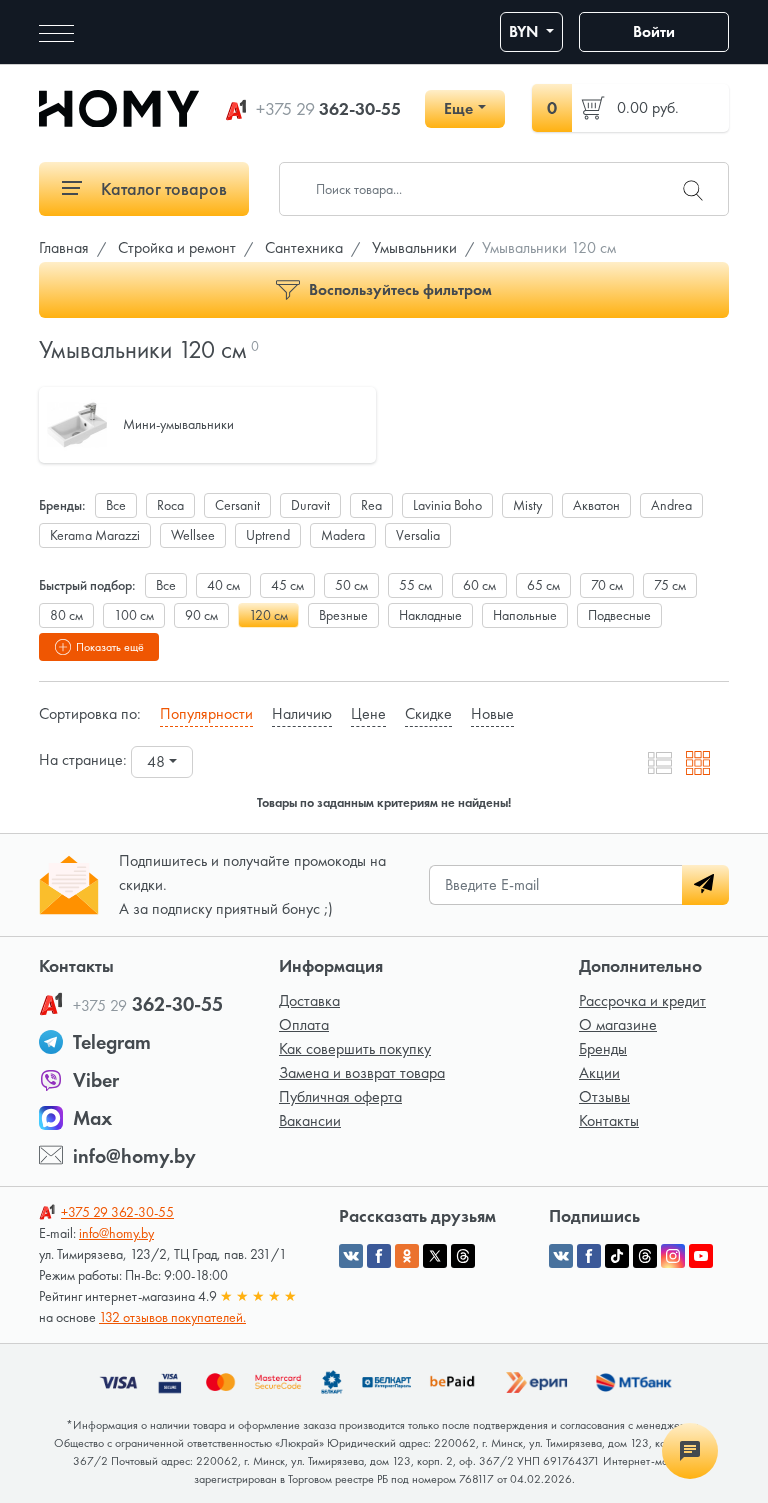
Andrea (671, 505)
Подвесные (619, 615)
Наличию (302, 713)
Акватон (596, 505)
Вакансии (310, 1120)
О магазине (618, 1024)
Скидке (428, 713)
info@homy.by (134, 1156)
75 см (670, 585)
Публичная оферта (340, 1096)
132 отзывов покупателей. (172, 1317)
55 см (415, 585)
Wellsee (193, 535)
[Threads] (645, 1256)
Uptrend (268, 535)
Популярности (206, 713)
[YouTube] (701, 1256)
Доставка (309, 1000)
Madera (343, 535)
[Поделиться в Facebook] (379, 1256)
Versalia (418, 535)
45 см (287, 585)
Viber (96, 1080)
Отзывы (604, 1096)
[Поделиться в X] (435, 1256)
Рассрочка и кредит (642, 1000)
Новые (492, 713)
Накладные (430, 615)
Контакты (609, 1120)
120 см (268, 615)
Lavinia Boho (447, 505)
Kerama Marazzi (95, 535)
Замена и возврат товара (362, 1072)
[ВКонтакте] (561, 1256)
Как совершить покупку (355, 1048)
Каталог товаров (162, 188)
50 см (351, 585)
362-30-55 (328, 109)
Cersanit (237, 505)
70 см (607, 585)
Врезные (343, 615)
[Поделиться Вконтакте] (351, 1256)
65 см (543, 585)
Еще (458, 108)
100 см (134, 615)
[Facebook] (589, 1256)
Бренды (603, 1048)
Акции (599, 1072)
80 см (66, 615)
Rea (371, 505)
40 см (223, 585)
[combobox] (162, 762)
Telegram (112, 1042)
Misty (527, 505)
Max (92, 1118)
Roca (170, 505)
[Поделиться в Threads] (463, 1256)
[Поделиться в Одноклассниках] (407, 1256)
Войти (654, 31)
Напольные (525, 615)
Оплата (304, 1024)
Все (116, 505)
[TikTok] (617, 1256)
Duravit (310, 505)
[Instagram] (673, 1256)
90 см (201, 615)
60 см (479, 585)
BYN (525, 31)
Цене (368, 713)
